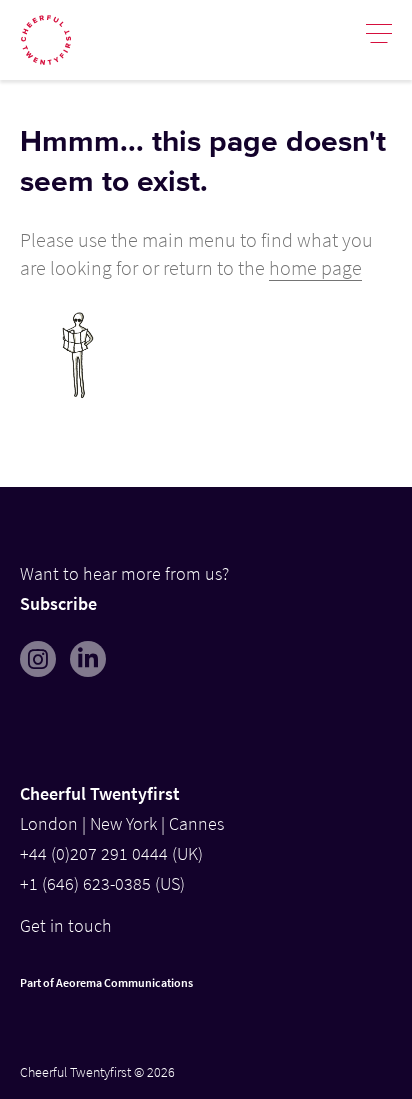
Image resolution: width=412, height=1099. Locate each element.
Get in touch (66, 925)
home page (315, 267)
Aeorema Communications (124, 982)
